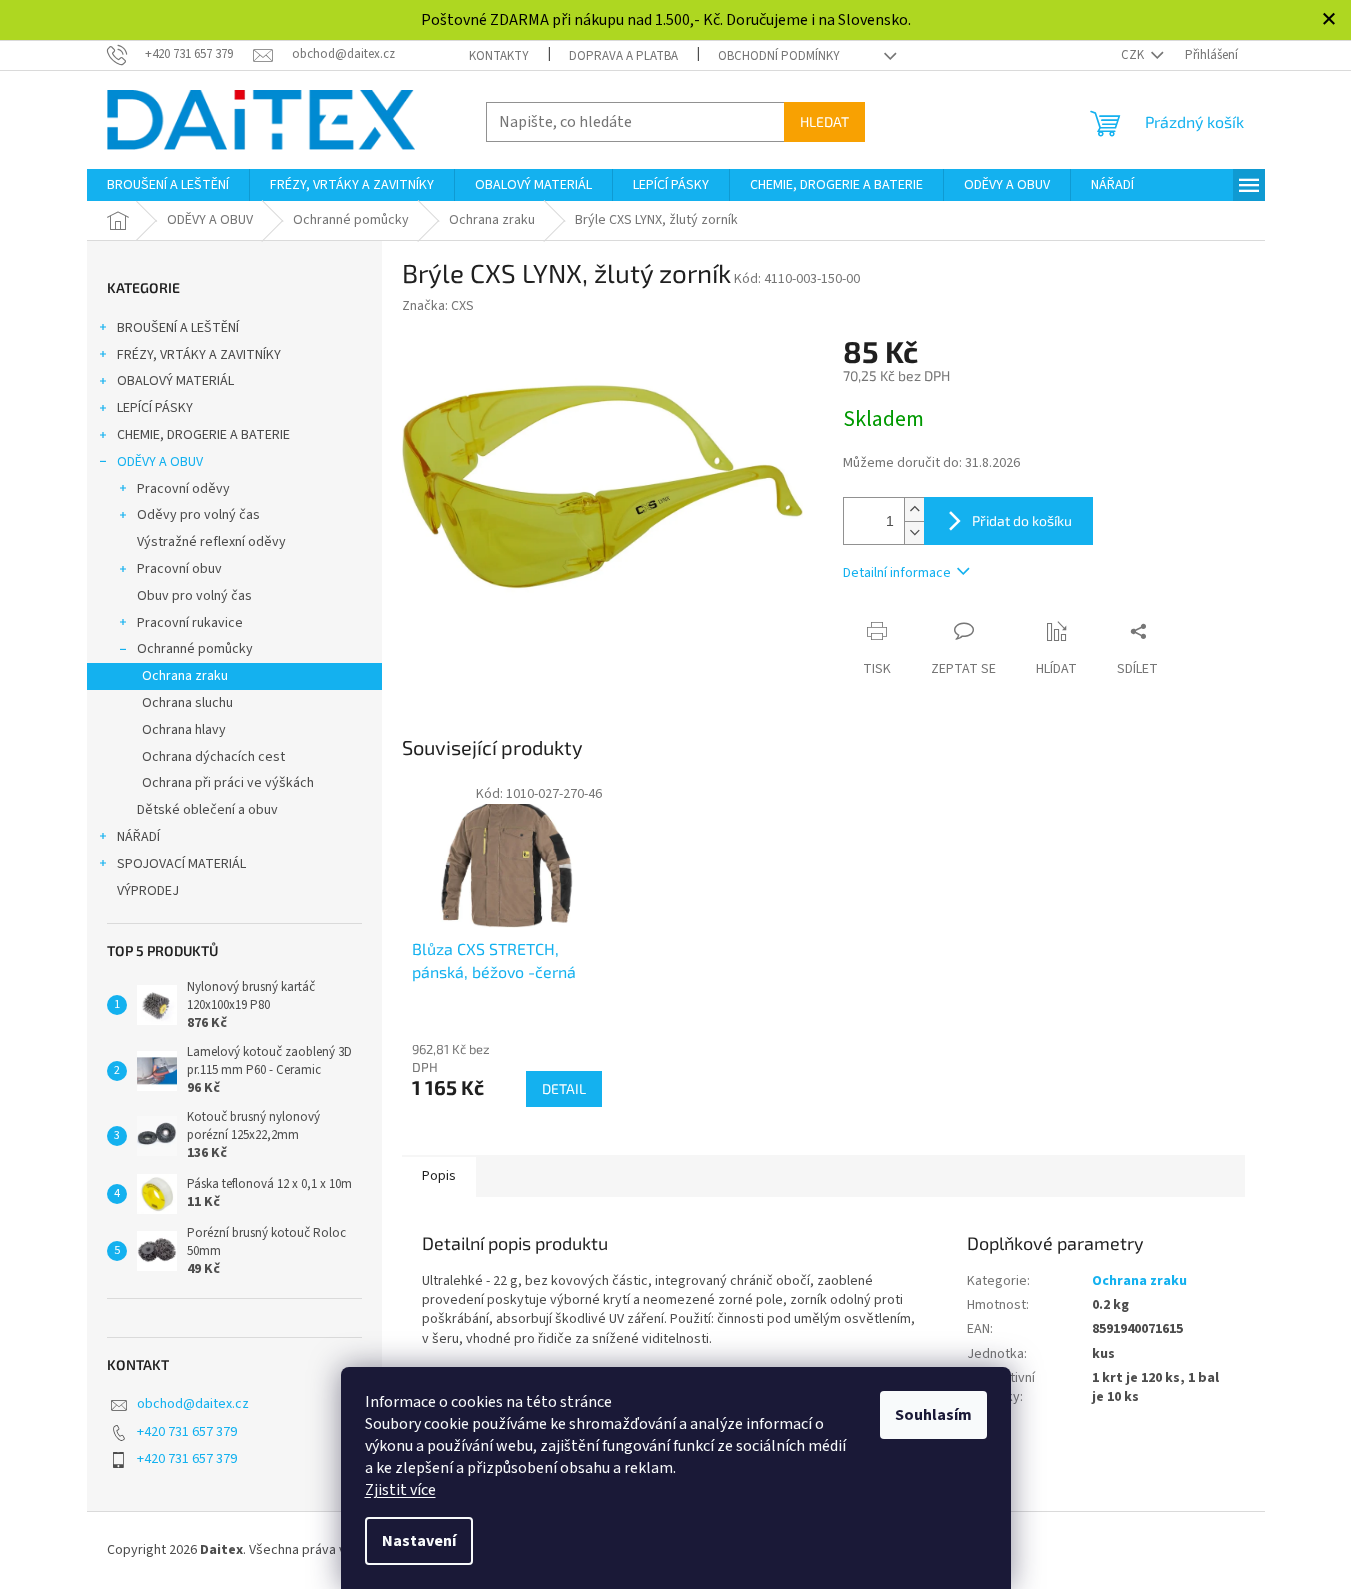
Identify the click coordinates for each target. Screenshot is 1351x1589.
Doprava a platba (623, 56)
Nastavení (419, 1541)
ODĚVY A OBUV (160, 462)
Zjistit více (400, 1490)
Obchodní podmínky (779, 56)
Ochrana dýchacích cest (213, 757)
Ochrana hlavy (184, 730)
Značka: (438, 306)
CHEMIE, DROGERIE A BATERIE (203, 435)
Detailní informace (897, 573)
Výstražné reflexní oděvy (211, 542)
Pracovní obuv (179, 569)
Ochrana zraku (185, 676)
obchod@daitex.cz (193, 1404)
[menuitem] (168, 185)
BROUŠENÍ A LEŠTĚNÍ (178, 328)
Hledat (824, 121)
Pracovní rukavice (190, 623)
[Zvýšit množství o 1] (914, 509)
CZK (1134, 55)
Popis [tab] (439, 1176)
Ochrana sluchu (187, 703)
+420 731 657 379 (187, 1432)
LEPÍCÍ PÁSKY (155, 408)
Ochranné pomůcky (195, 649)
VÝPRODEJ (148, 891)
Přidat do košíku (1022, 520)
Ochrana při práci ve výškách (228, 783)
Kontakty (499, 56)
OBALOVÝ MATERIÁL (175, 381)
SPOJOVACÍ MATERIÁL (181, 864)
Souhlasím (933, 1415)
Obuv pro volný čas (194, 596)
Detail (564, 1088)
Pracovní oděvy (183, 489)
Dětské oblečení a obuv (207, 810)
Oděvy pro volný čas (198, 515)
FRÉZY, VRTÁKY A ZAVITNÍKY (199, 355)
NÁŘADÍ (138, 837)
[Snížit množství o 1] (914, 532)
